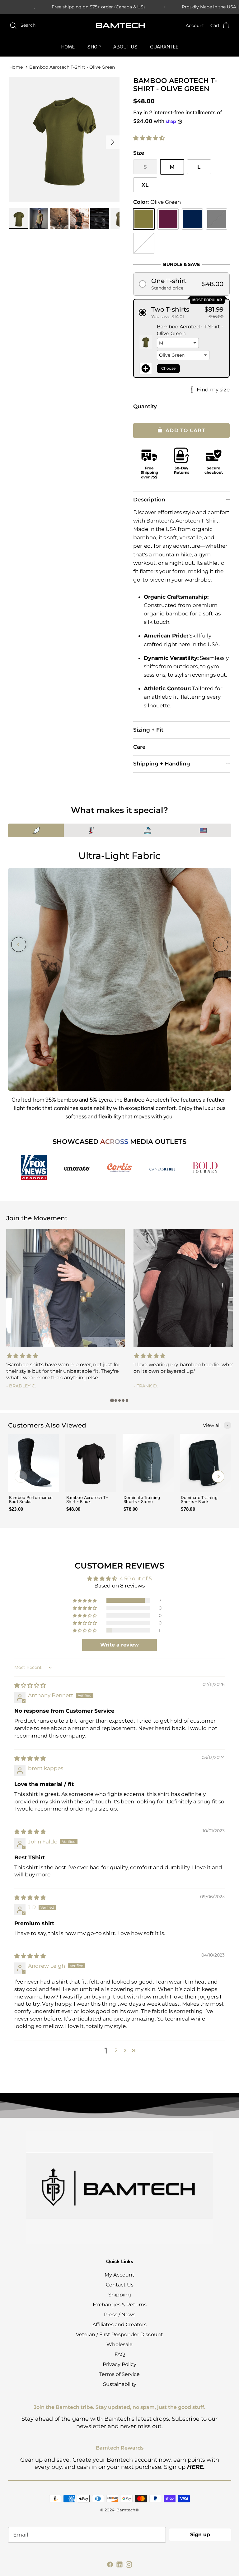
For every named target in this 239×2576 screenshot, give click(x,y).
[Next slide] (221, 944)
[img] (30, 1685)
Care (139, 747)
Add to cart (185, 430)
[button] (149, 138)
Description (149, 500)
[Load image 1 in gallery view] (64, 139)
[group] (34, 1477)
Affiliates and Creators (119, 2325)
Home (16, 67)
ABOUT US (125, 47)
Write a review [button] (119, 1645)
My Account (119, 2275)
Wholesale (119, 2344)
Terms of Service (119, 2374)
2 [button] (116, 2050)
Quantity (145, 406)
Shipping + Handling (162, 764)
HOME (68, 47)
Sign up (200, 2535)
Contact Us (120, 2285)
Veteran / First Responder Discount (119, 2334)
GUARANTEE (164, 47)
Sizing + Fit (148, 730)
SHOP (94, 47)
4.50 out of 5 (136, 1578)
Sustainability (120, 2384)
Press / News (120, 2315)
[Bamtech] (120, 26)
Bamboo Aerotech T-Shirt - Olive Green (72, 67)
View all (212, 1425)
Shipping (120, 2295)
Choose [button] (168, 368)
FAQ (120, 2354)
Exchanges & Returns (120, 2305)
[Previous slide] (19, 944)
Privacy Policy (119, 2364)
